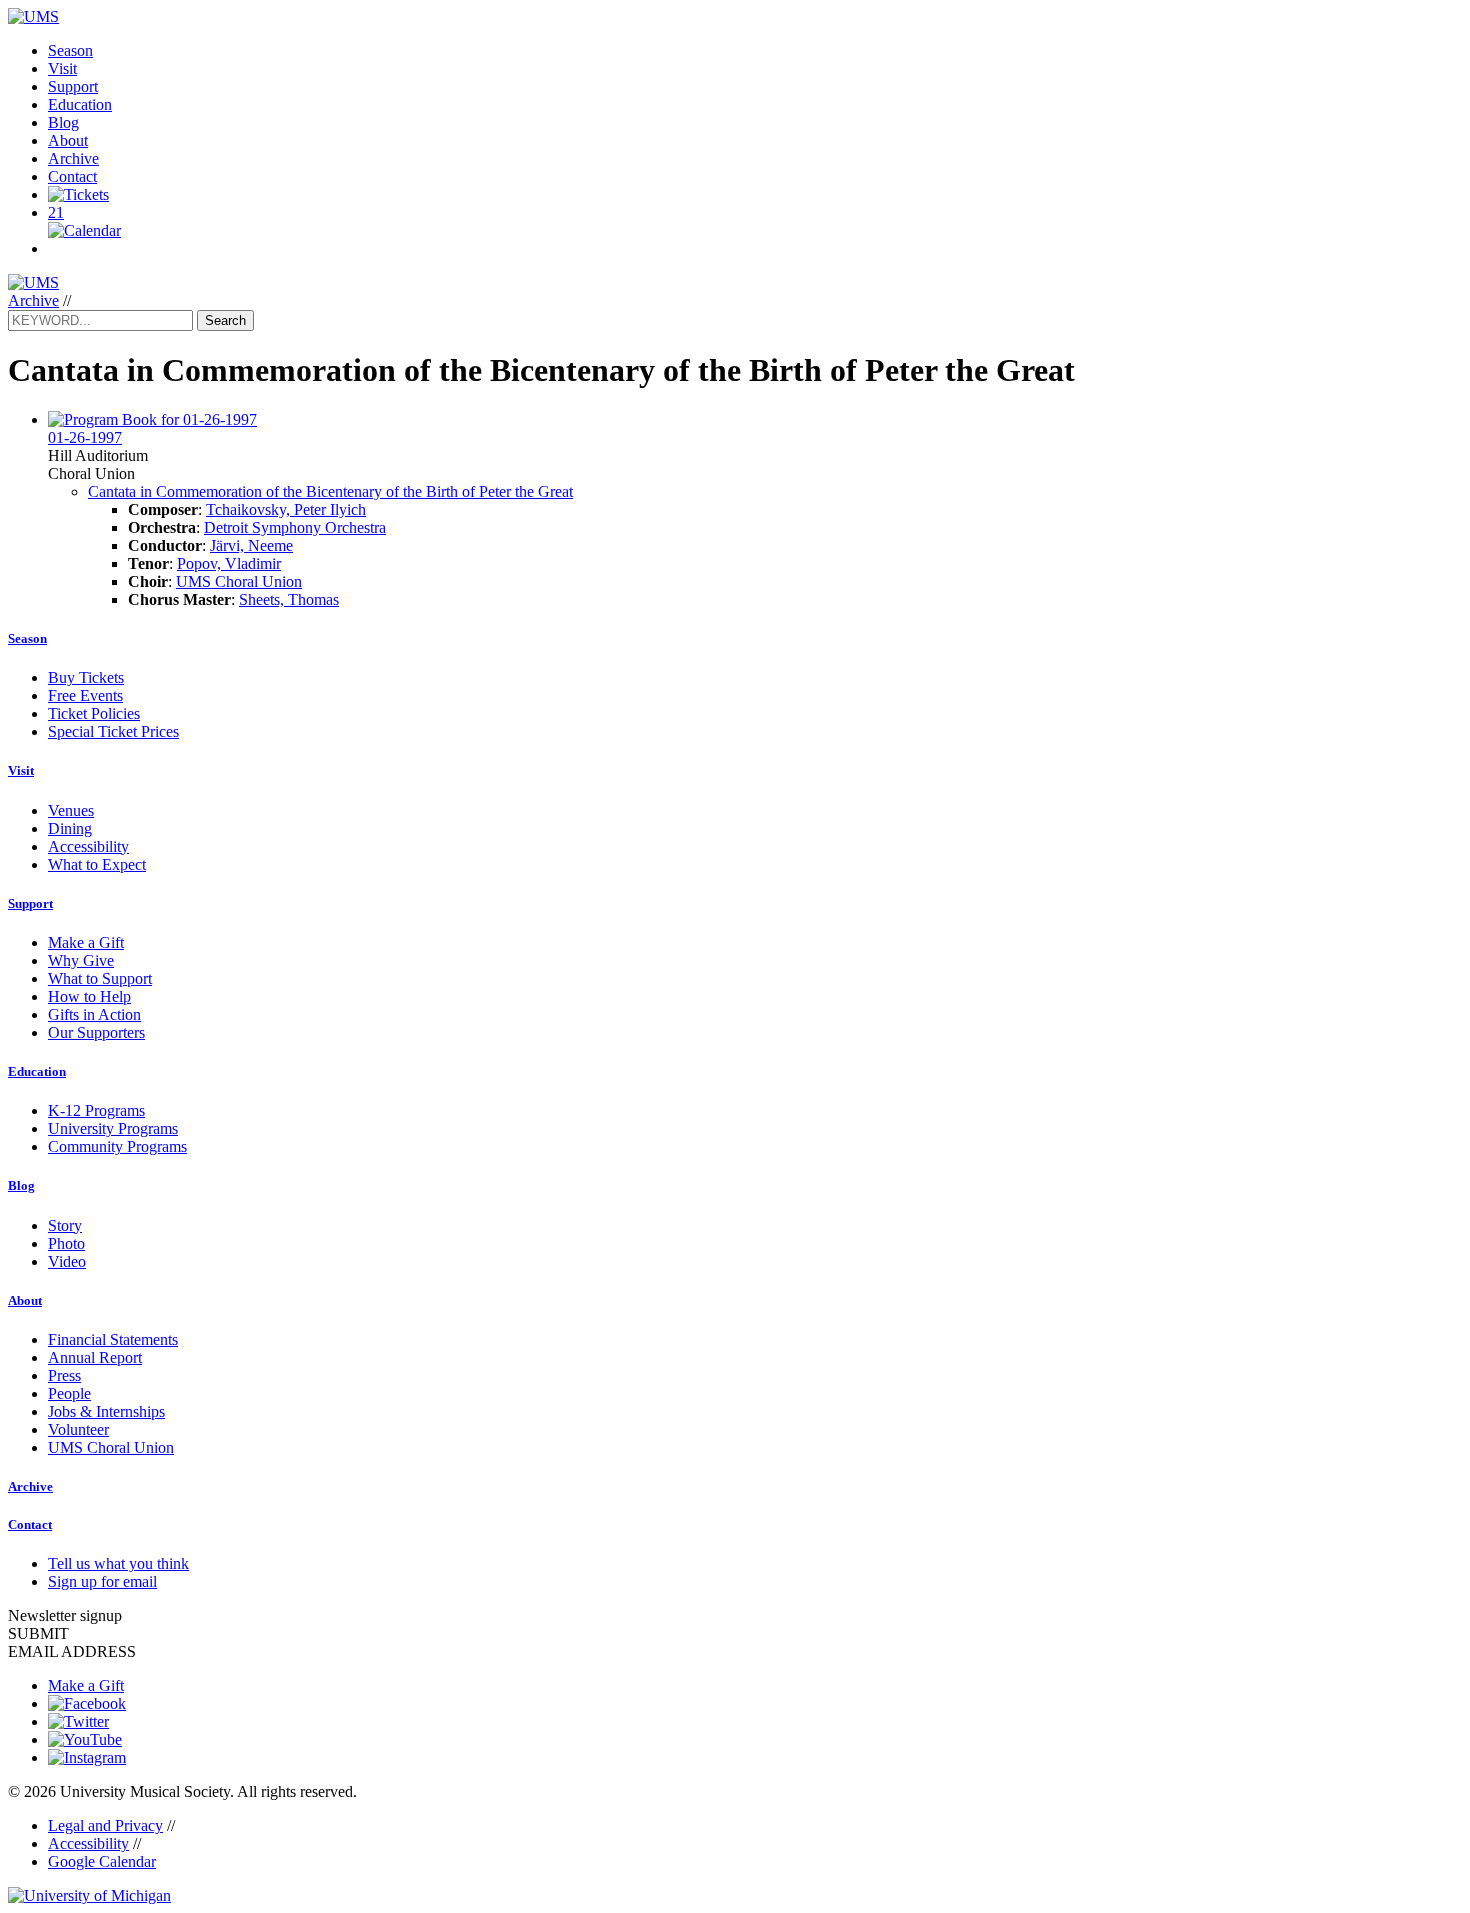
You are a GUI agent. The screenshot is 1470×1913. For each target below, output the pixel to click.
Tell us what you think (118, 1563)
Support (73, 86)
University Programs (113, 1128)
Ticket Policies (94, 713)
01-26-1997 (85, 437)
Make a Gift (86, 942)
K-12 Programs (96, 1110)
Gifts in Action (94, 1014)
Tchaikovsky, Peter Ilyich (286, 509)
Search (225, 320)
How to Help (89, 996)
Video (67, 1261)
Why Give (81, 960)
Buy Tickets (86, 677)
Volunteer (78, 1429)
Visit (62, 68)
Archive (73, 158)
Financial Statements (113, 1339)
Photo (66, 1243)
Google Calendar (102, 1861)
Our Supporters (96, 1032)
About (68, 140)
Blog (63, 122)
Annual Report (95, 1357)
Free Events (85, 695)
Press (64, 1375)
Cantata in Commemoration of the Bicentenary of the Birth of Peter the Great (330, 491)
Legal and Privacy (105, 1825)
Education (80, 104)
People (69, 1393)
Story (65, 1225)
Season (70, 50)
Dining (70, 828)
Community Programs (117, 1146)
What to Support (100, 978)
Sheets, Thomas (289, 599)
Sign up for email (102, 1581)
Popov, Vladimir (229, 563)
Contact (72, 176)
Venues (71, 810)
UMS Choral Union (239, 581)
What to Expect (97, 864)
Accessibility (88, 846)
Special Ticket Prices (113, 731)
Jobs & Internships (106, 1411)
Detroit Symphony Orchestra (295, 527)
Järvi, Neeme (251, 545)
